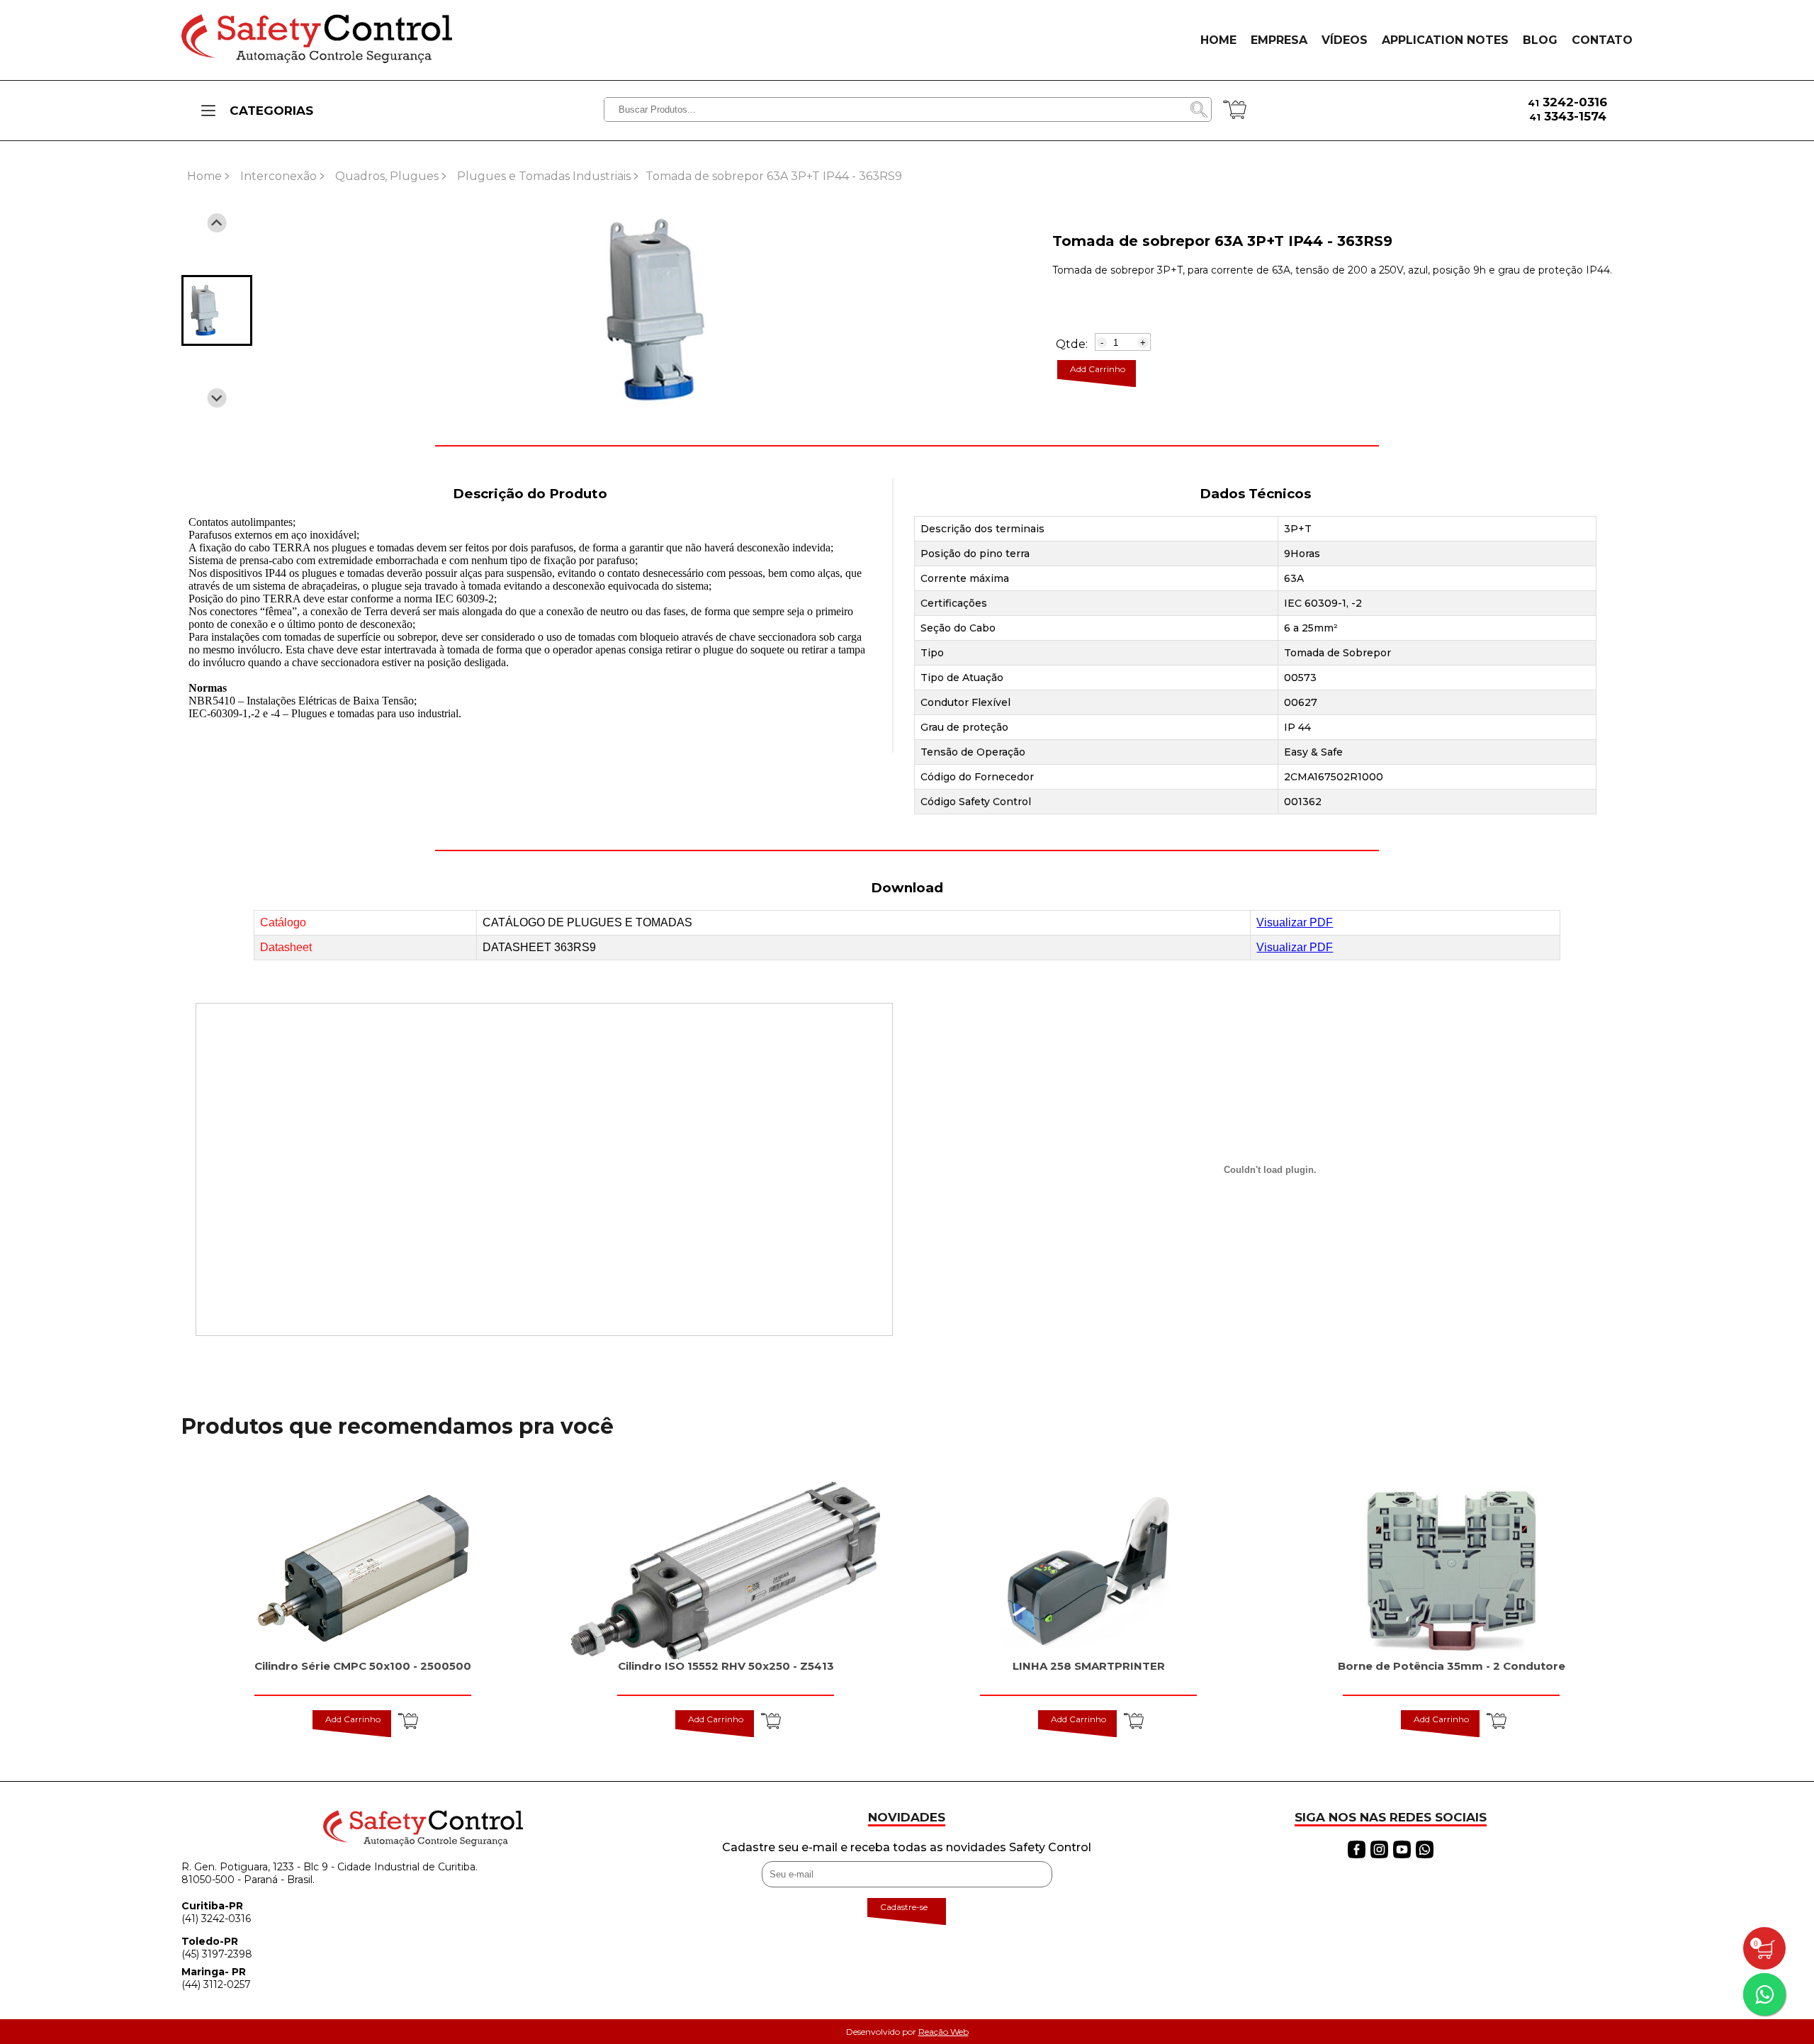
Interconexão (278, 176)
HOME (1218, 40)
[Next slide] (217, 398)
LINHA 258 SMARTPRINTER (1089, 1666)
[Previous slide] (217, 223)
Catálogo (283, 922)
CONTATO (1602, 40)
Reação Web (943, 2032)
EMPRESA (1279, 40)
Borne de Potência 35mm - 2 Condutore (1452, 1666)
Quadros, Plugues (387, 176)
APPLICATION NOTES (1445, 40)
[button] (217, 310)
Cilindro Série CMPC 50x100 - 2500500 (363, 1666)
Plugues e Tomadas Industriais (544, 176)
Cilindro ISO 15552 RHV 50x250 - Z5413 (726, 1666)
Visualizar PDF (1295, 922)
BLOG (1540, 40)
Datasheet (286, 947)
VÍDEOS (1345, 40)
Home (204, 176)
